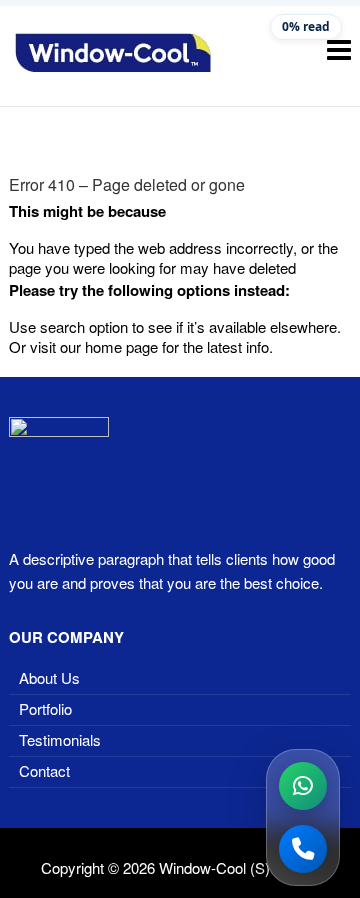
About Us (49, 677)
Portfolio (45, 708)
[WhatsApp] (303, 786)
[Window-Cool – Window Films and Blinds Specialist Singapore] (113, 53)
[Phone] (303, 849)
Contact (44, 770)
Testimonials (60, 739)
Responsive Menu (339, 49)
